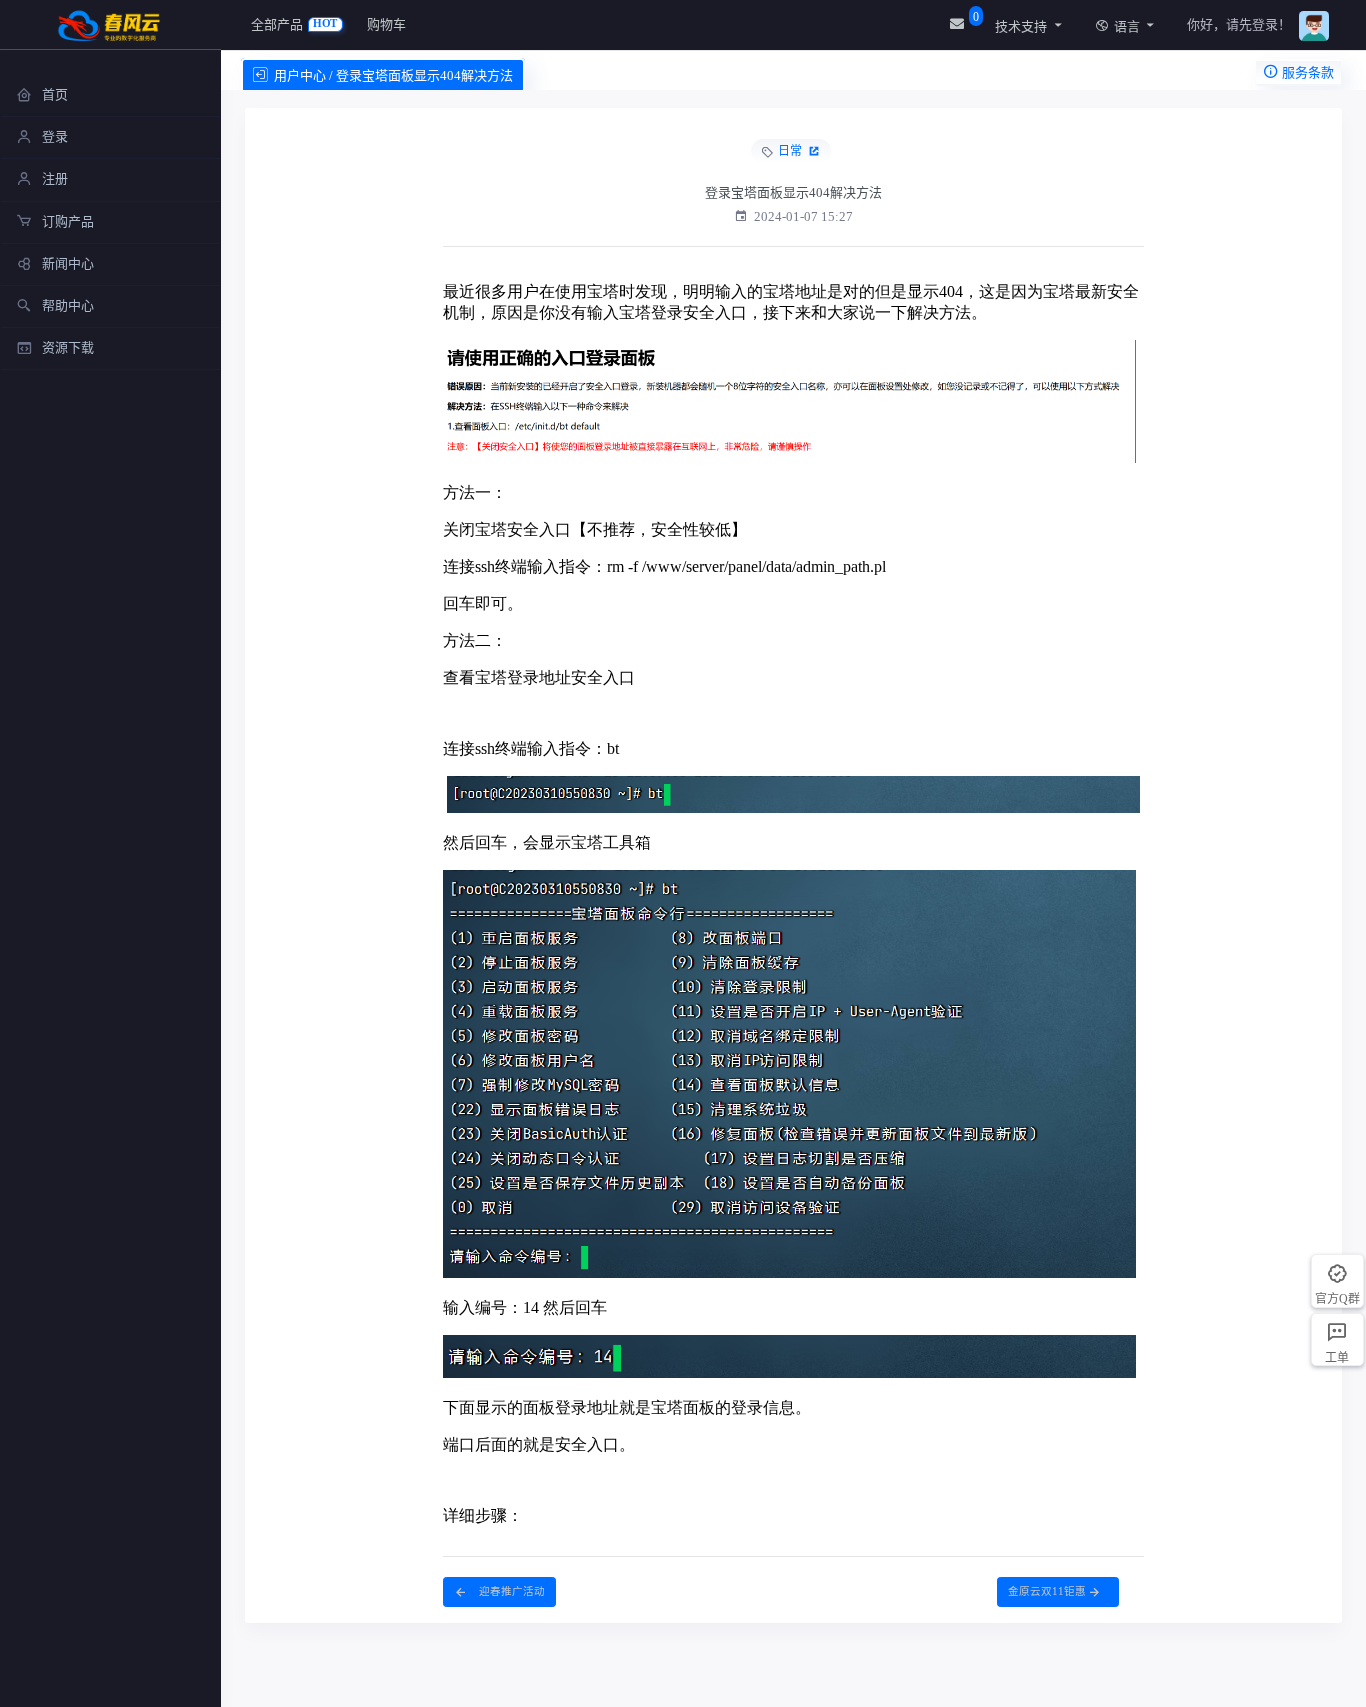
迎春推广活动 (510, 1591)
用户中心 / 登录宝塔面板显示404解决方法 (393, 75)
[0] (959, 24)
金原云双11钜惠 (1047, 1591)
